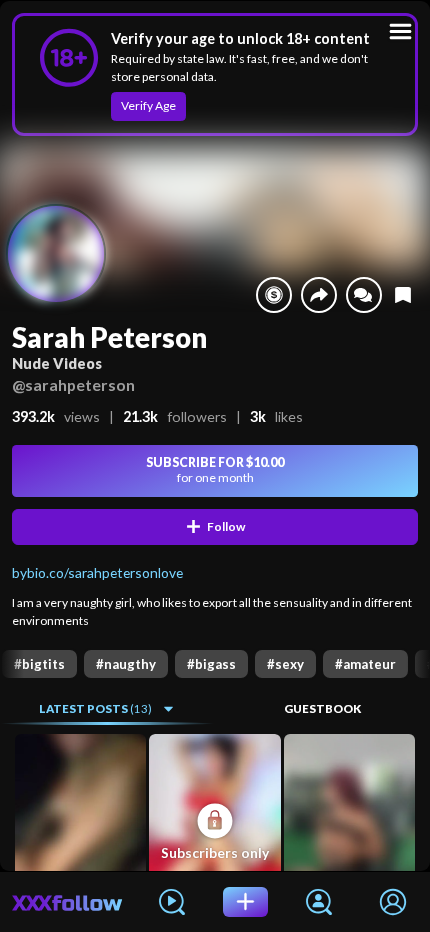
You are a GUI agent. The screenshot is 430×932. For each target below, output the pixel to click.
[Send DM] (364, 295)
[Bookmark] (403, 294)
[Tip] (274, 295)
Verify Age (148, 105)
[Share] (319, 295)
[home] (67, 902)
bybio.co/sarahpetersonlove (97, 572)
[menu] (400, 31)
